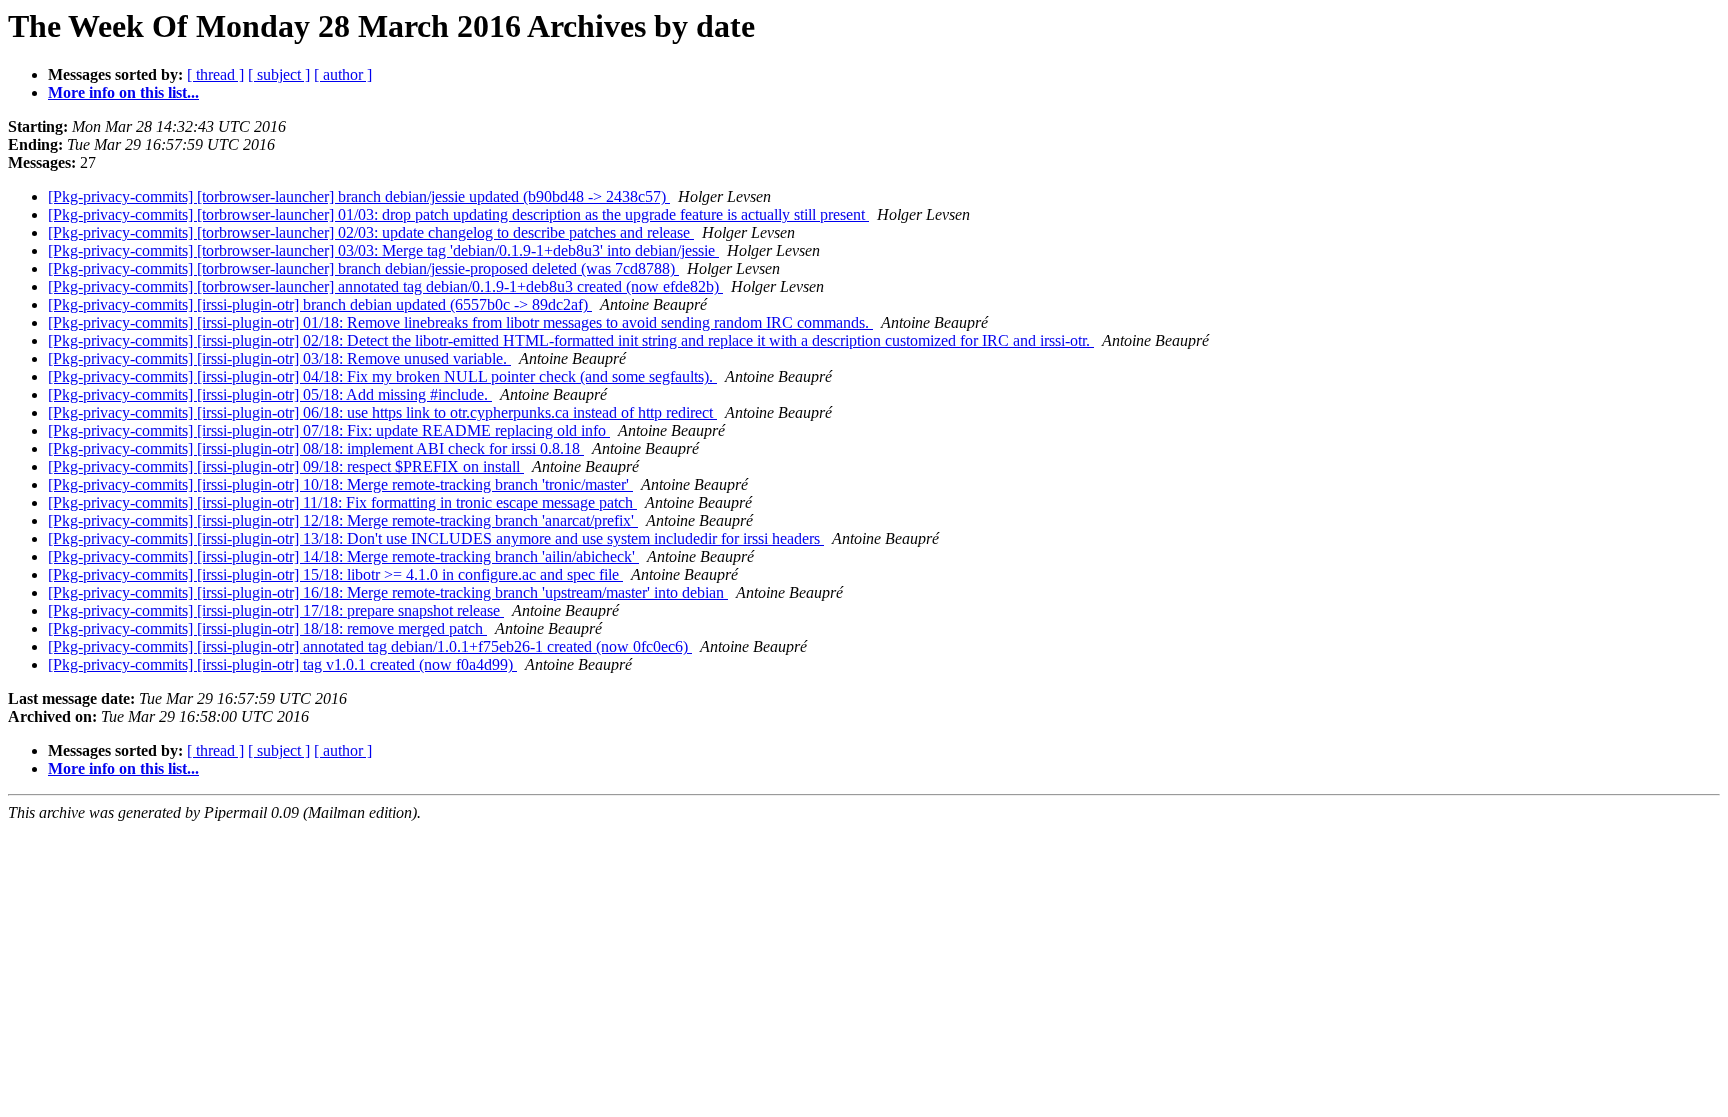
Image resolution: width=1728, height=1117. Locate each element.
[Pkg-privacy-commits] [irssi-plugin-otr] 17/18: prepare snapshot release (276, 610)
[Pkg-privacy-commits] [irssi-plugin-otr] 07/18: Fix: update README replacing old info (329, 430)
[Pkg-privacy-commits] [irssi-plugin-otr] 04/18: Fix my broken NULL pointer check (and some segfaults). (382, 376)
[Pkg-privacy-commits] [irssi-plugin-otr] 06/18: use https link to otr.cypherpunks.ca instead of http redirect (382, 412)
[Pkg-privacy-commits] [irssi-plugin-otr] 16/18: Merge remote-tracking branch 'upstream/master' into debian (388, 592)
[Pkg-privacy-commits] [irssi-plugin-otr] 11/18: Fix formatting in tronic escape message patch (342, 502)
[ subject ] (279, 74)
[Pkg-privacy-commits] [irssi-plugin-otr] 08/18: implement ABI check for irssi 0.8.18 (316, 448)
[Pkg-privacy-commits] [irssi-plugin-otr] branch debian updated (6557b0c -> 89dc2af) (320, 304)
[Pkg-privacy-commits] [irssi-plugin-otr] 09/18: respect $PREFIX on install (286, 466)
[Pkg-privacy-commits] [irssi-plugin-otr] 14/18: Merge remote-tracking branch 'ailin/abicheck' (343, 556)
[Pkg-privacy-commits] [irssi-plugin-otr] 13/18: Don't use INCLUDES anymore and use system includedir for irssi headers (436, 538)
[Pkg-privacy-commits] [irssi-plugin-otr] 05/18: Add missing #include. (270, 394)
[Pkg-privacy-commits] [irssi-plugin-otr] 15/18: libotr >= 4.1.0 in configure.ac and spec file (335, 574)
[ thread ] (215, 74)
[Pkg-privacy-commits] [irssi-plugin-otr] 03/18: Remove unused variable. (279, 358)
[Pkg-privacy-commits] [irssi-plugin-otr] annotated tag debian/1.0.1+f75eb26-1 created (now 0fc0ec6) (370, 646)
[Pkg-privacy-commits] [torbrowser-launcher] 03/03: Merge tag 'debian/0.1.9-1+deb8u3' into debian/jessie (383, 250)
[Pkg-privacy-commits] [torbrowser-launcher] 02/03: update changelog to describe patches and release (371, 232)
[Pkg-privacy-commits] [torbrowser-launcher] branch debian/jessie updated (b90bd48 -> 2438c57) (359, 196)
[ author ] (343, 74)
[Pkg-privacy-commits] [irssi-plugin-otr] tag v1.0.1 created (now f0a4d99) (282, 664)
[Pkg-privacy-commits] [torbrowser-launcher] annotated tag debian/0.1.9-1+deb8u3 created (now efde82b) (385, 286)
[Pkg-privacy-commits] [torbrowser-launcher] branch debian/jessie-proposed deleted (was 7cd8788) (363, 268)
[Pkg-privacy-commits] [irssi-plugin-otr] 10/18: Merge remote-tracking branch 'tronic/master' (340, 484)
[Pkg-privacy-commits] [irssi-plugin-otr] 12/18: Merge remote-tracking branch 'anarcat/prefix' (343, 520)
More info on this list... (123, 92)
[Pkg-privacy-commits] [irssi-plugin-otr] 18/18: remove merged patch (267, 628)
